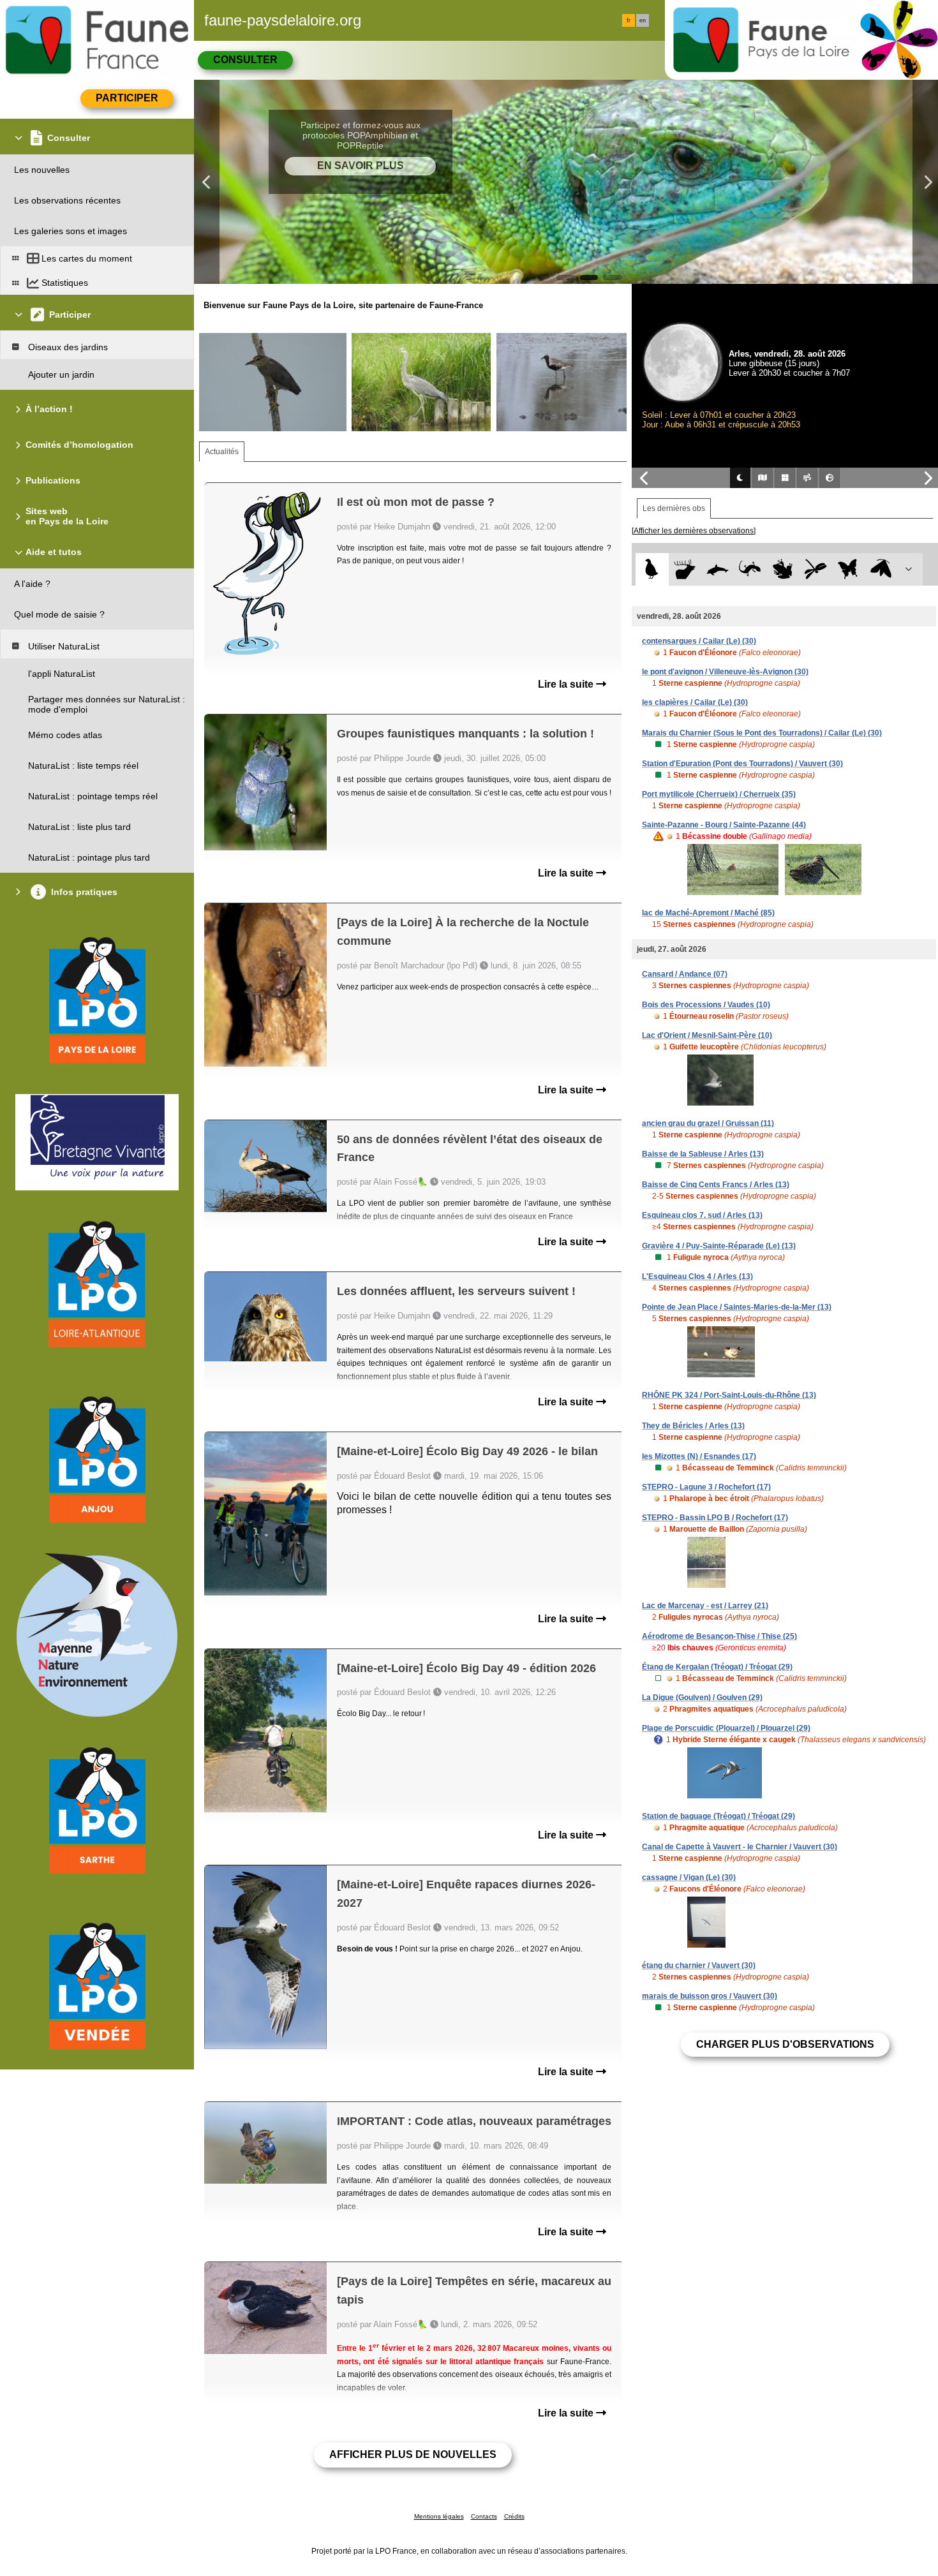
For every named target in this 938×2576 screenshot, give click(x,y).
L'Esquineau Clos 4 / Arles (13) (697, 1277)
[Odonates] (815, 569)
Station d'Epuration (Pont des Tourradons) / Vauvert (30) (742, 764)
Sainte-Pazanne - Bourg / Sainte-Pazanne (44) (724, 825)
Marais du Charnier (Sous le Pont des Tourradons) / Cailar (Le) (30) (762, 733)
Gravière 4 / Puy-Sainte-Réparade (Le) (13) (719, 1246)
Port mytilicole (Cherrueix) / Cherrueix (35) (719, 794)
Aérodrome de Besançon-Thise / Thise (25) (719, 1636)
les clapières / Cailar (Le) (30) (695, 702)
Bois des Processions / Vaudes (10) (706, 1005)
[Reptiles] (750, 569)
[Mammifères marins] (718, 569)
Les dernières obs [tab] (674, 508)
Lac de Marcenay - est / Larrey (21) (705, 1606)
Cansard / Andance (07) (685, 974)
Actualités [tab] (222, 452)
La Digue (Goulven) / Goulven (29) (702, 1698)
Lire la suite (567, 684)
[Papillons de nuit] (881, 569)
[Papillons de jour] (848, 569)
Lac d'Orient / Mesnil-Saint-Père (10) (707, 1035)
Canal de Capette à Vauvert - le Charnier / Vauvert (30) (740, 1847)
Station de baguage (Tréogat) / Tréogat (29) (718, 1816)
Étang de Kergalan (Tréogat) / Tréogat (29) (717, 1667)
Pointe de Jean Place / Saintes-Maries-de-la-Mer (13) (737, 1307)
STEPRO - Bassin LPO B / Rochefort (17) (715, 1518)
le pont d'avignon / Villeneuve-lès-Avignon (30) (725, 672)
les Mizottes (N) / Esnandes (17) (699, 1456)
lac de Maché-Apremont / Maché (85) (708, 913)
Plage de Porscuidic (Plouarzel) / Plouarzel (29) (726, 1728)
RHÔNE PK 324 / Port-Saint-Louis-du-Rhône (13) (729, 1395)
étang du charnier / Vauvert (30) (699, 1965)
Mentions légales (439, 2516)
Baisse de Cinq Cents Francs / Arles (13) (716, 1185)
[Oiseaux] (652, 569)
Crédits (514, 2516)
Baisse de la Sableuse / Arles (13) (703, 1154)
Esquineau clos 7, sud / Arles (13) (702, 1215)
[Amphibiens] (783, 569)
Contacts (484, 2516)
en (643, 20)
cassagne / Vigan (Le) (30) (689, 1877)
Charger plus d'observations (785, 2044)
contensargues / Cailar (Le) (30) (699, 641)
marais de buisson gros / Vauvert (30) (710, 1996)
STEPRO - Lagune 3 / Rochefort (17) (706, 1487)
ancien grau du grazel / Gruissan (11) (708, 1123)
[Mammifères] (685, 569)
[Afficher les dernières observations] (694, 531)
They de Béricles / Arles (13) (693, 1426)
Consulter (245, 60)
